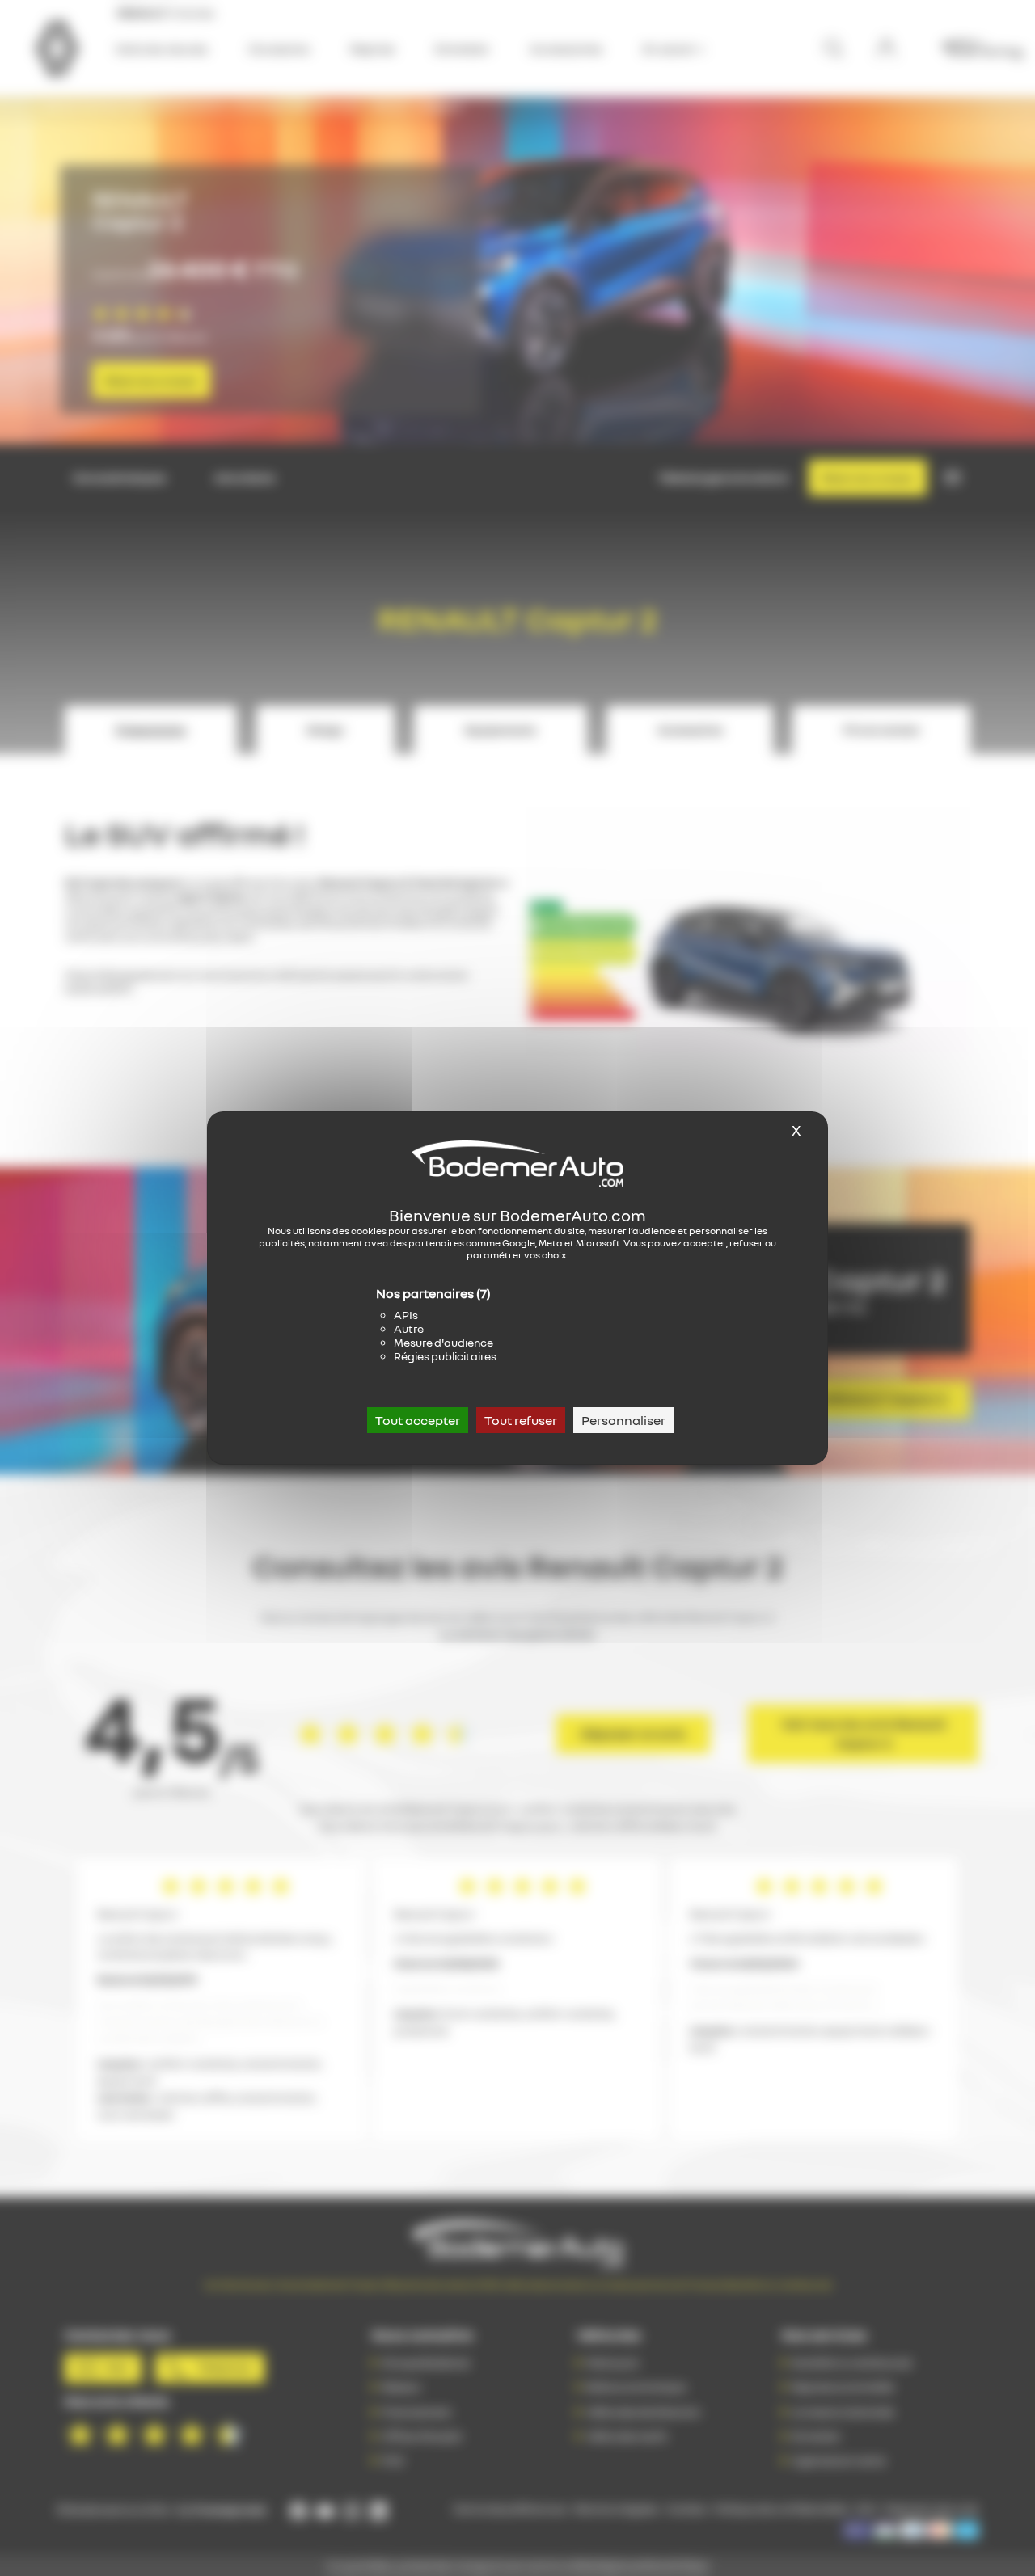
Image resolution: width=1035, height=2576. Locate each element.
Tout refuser (521, 1420)
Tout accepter (418, 1420)
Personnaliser (623, 1420)
